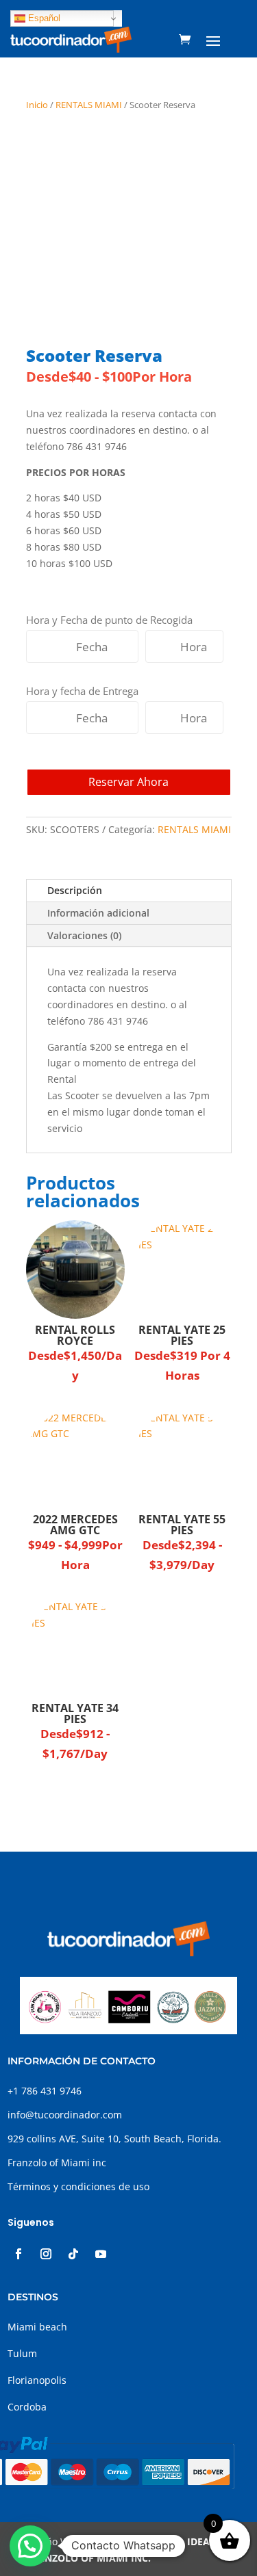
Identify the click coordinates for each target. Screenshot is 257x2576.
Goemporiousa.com (130, 2541)
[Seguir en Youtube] (101, 2254)
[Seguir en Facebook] (19, 2254)
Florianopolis (37, 2380)
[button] (30, 2546)
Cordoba (27, 2407)
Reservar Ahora (128, 782)
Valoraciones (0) (84, 935)
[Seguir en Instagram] (46, 2254)
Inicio (37, 105)
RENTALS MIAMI (89, 105)
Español (43, 18)
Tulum (22, 2353)
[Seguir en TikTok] (73, 2254)
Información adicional (98, 913)
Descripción (75, 890)
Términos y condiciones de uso (78, 2186)
